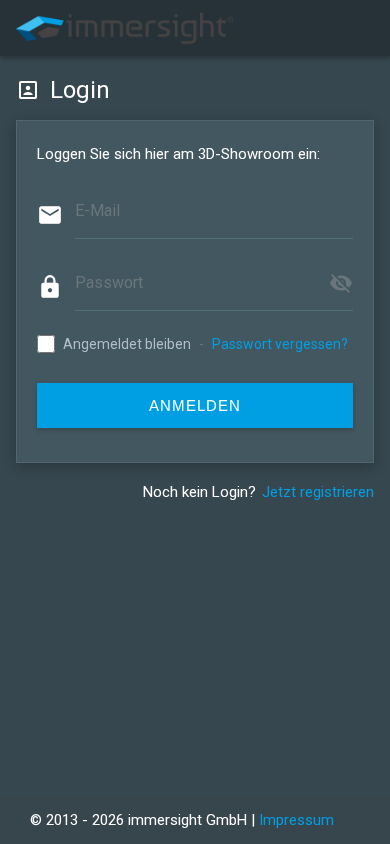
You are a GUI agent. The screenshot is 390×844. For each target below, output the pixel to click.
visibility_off (341, 283)
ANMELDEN (195, 405)
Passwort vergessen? (280, 344)
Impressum (296, 820)
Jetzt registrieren (318, 492)
